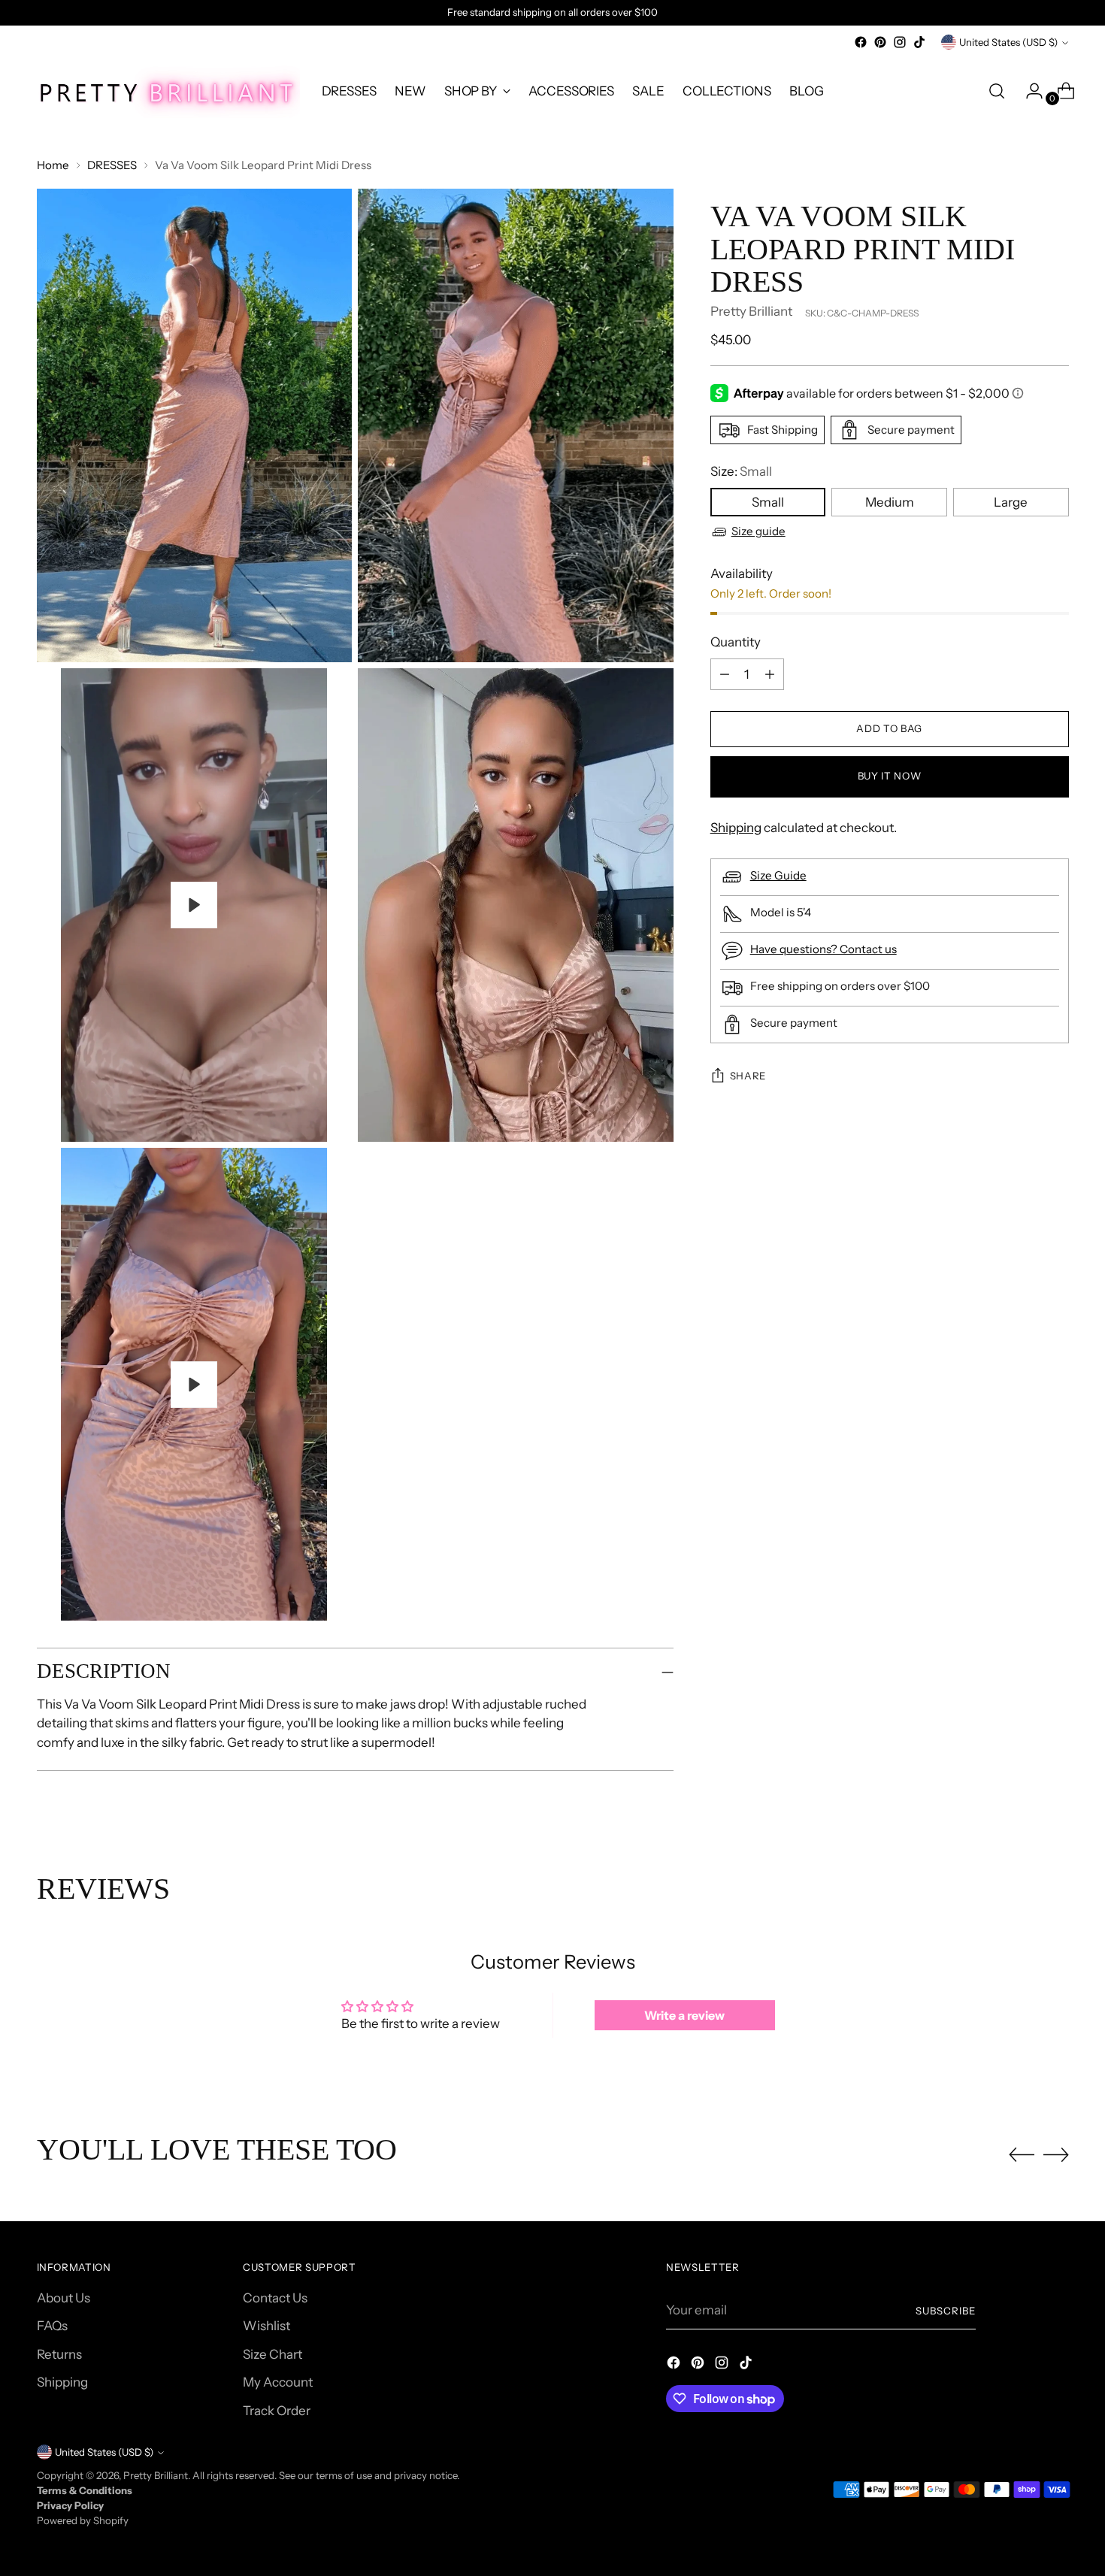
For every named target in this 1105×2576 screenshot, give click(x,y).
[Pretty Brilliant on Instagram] (900, 42)
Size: (741, 471)
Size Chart (272, 2354)
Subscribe (946, 2311)
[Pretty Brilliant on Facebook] (861, 42)
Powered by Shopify (83, 2520)
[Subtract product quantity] (770, 674)
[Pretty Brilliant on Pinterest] (880, 42)
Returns (59, 2354)
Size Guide (778, 875)
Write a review (684, 2015)
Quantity (736, 642)
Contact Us (275, 2298)
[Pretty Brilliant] (168, 91)
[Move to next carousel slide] (1056, 2154)
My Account (278, 2382)
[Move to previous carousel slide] (1022, 2155)
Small (768, 502)
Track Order (277, 2411)
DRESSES (112, 165)
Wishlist (266, 2326)
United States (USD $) (1008, 42)
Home (53, 165)
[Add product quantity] (725, 674)
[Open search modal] (997, 91)
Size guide (758, 531)
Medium (890, 502)
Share (748, 1076)
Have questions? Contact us (823, 949)
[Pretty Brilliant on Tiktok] (919, 42)
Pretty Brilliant (751, 311)
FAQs (52, 2326)
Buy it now (890, 776)
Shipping (736, 828)
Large (1011, 502)
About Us (64, 2298)
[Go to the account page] (1028, 91)
